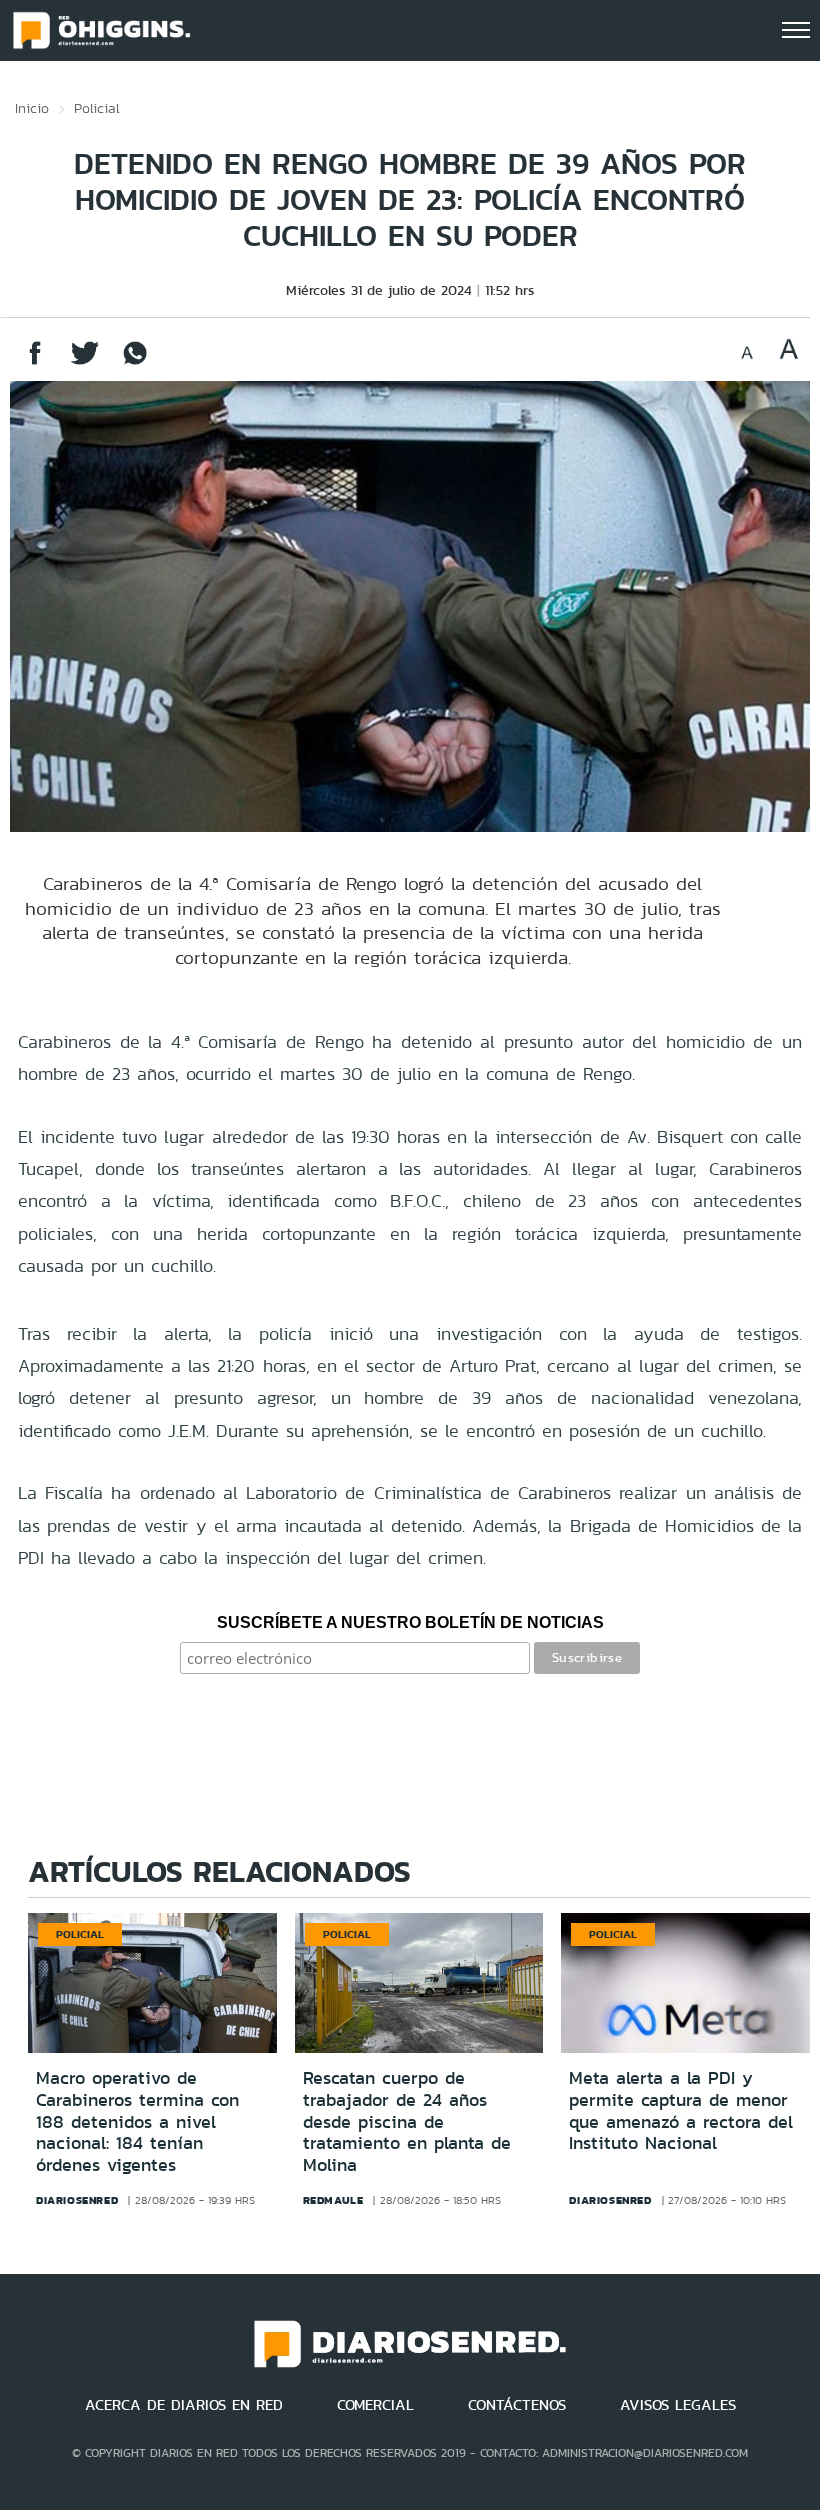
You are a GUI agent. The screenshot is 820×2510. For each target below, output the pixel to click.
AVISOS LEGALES (678, 2405)
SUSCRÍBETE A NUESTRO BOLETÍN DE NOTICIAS (410, 1622)
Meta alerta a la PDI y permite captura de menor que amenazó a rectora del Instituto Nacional (681, 2110)
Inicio (32, 108)
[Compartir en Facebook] (35, 362)
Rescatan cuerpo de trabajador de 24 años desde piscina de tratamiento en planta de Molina (407, 2121)
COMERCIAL (375, 2405)
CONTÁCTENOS (517, 2405)
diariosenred (77, 2200)
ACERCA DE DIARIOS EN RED (184, 2405)
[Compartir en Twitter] (85, 362)
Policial (97, 108)
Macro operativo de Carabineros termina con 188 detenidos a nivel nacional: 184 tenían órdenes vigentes (137, 2121)
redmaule (333, 2200)
